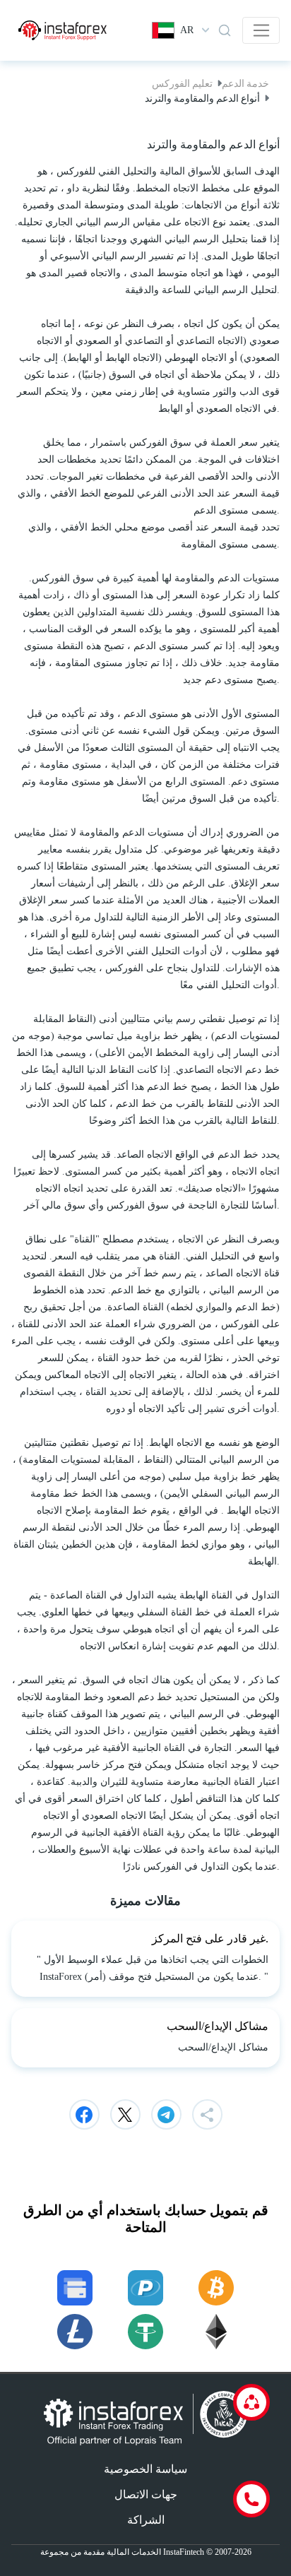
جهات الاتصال (146, 2494)
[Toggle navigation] (261, 30)
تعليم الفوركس (182, 83)
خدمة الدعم (245, 83)
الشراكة (146, 2520)
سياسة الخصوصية (145, 2469)
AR (187, 30)
